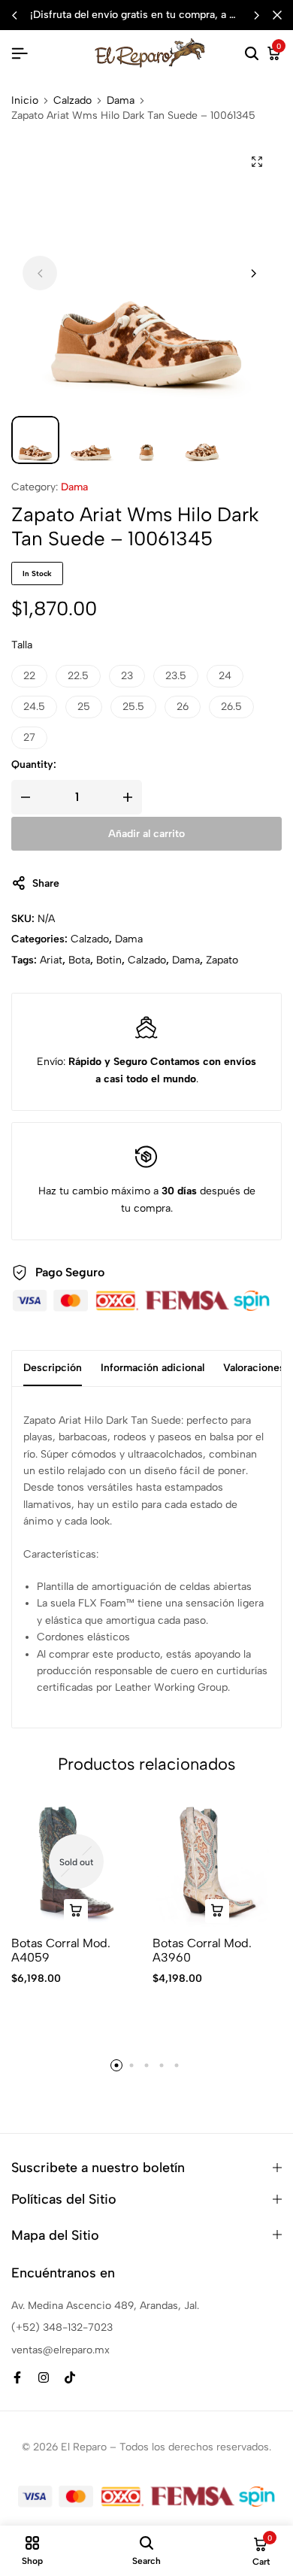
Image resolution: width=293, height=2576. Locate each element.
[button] (256, 15)
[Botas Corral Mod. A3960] (217, 1862)
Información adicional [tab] (153, 1368)
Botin (109, 960)
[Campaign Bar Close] (277, 15)
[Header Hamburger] (20, 54)
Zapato (222, 960)
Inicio (25, 101)
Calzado (72, 101)
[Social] (17, 2378)
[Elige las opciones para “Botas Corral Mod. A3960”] (217, 1911)
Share (46, 883)
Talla (22, 645)
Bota (79, 960)
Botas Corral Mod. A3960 (202, 1950)
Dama (121, 101)
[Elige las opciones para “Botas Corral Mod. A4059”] (76, 1911)
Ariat (51, 960)
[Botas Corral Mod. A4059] (76, 1862)
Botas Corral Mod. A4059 (61, 1950)
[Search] (252, 54)
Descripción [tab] (53, 1368)
